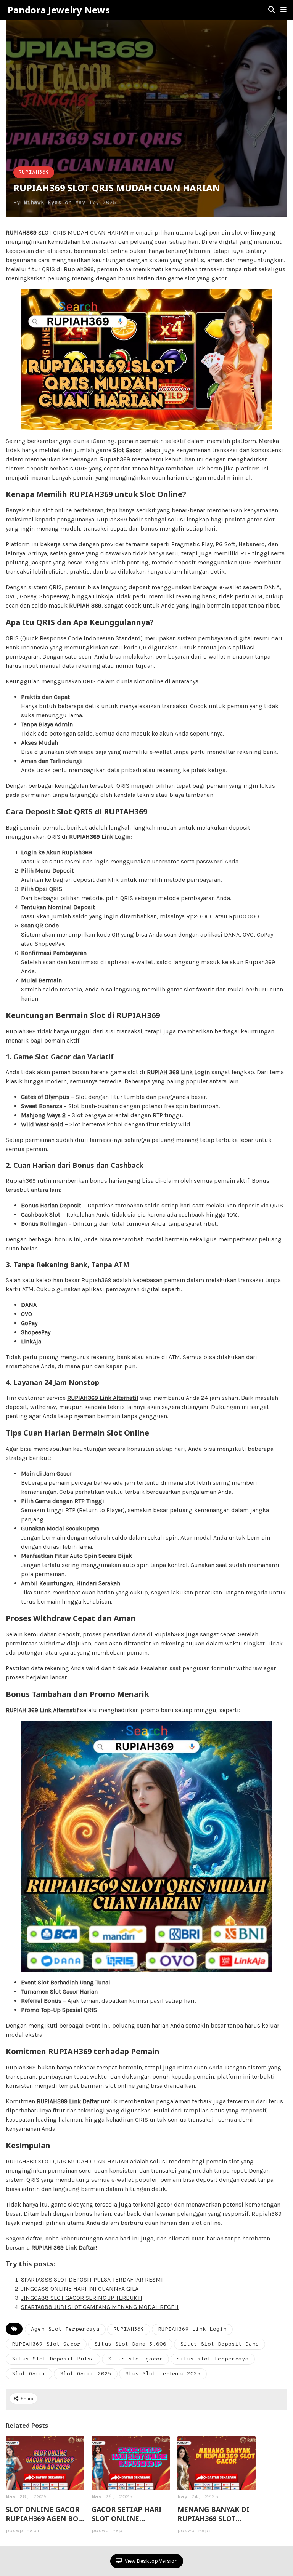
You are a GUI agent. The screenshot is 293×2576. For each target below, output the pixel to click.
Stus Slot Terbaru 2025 (163, 2374)
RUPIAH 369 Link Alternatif (42, 1710)
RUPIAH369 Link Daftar (68, 2101)
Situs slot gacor (135, 2359)
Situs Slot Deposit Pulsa (53, 2359)
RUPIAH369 (34, 172)
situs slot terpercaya (213, 2359)
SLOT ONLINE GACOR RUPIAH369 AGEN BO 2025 (43, 2514)
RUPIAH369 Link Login (100, 837)
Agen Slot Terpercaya (65, 2329)
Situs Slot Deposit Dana (220, 2344)
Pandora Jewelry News (59, 10)
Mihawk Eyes (43, 203)
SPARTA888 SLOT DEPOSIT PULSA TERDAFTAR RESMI (92, 2279)
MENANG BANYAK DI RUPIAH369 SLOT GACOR (213, 2514)
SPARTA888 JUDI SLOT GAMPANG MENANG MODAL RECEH (100, 2307)
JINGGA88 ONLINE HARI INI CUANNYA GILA (80, 2289)
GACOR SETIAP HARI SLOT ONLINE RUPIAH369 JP (127, 2514)
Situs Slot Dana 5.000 (130, 2344)
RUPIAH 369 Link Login (178, 1072)
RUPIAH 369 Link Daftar (63, 2247)
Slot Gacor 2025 (86, 2374)
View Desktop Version (151, 2561)
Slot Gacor (29, 2374)
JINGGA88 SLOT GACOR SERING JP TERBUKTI (82, 2298)
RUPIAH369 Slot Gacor (46, 2344)
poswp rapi (23, 2531)
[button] (283, 10)
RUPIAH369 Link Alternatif (103, 1398)
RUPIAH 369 (85, 605)
